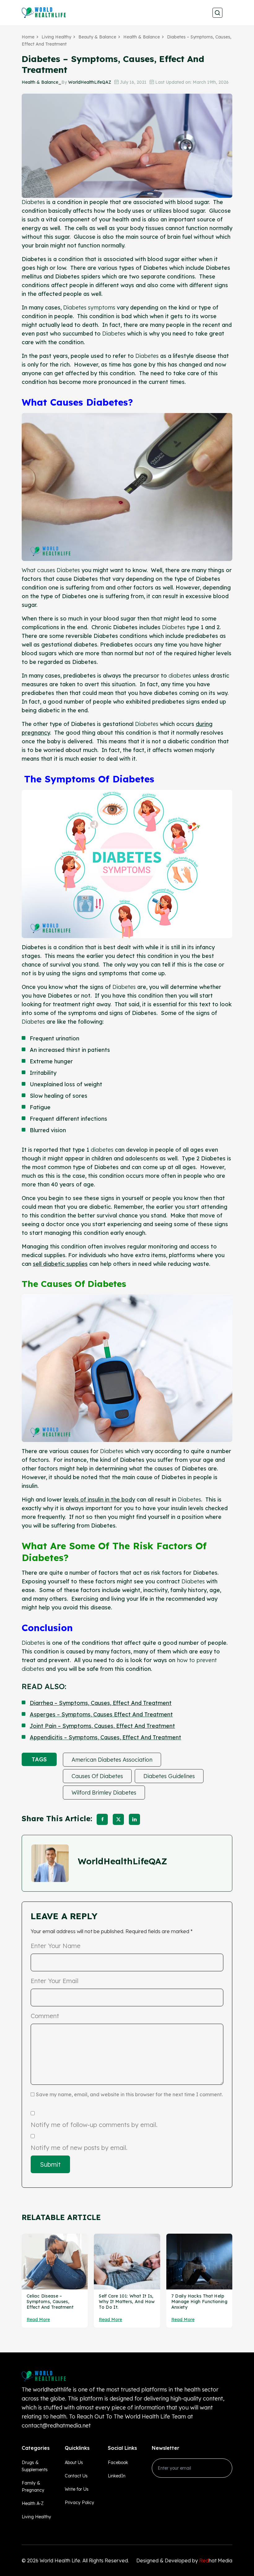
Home (28, 37)
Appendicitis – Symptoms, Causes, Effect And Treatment (105, 1737)
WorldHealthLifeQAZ (90, 82)
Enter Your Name (56, 1946)
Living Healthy (56, 37)
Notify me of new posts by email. (79, 2148)
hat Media (216, 2560)
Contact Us (76, 2476)
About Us (74, 2463)
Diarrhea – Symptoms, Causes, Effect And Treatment (101, 1703)
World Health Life (60, 2560)
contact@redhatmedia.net (56, 2425)
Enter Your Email (55, 1981)
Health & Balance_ (42, 82)
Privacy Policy (79, 2503)
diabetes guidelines (169, 1776)
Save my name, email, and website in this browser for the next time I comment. (129, 2094)
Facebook (118, 2463)
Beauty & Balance (97, 37)
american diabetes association (112, 1760)
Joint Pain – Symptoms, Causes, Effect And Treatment (102, 1726)
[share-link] (102, 1819)
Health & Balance (142, 37)
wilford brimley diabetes (104, 1793)
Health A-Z (33, 2503)
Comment (45, 2016)
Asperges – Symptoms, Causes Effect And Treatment (101, 1714)
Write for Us (77, 2489)
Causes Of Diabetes (97, 1776)
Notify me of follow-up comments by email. (94, 2125)
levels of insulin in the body (99, 1499)
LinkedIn (117, 2476)
